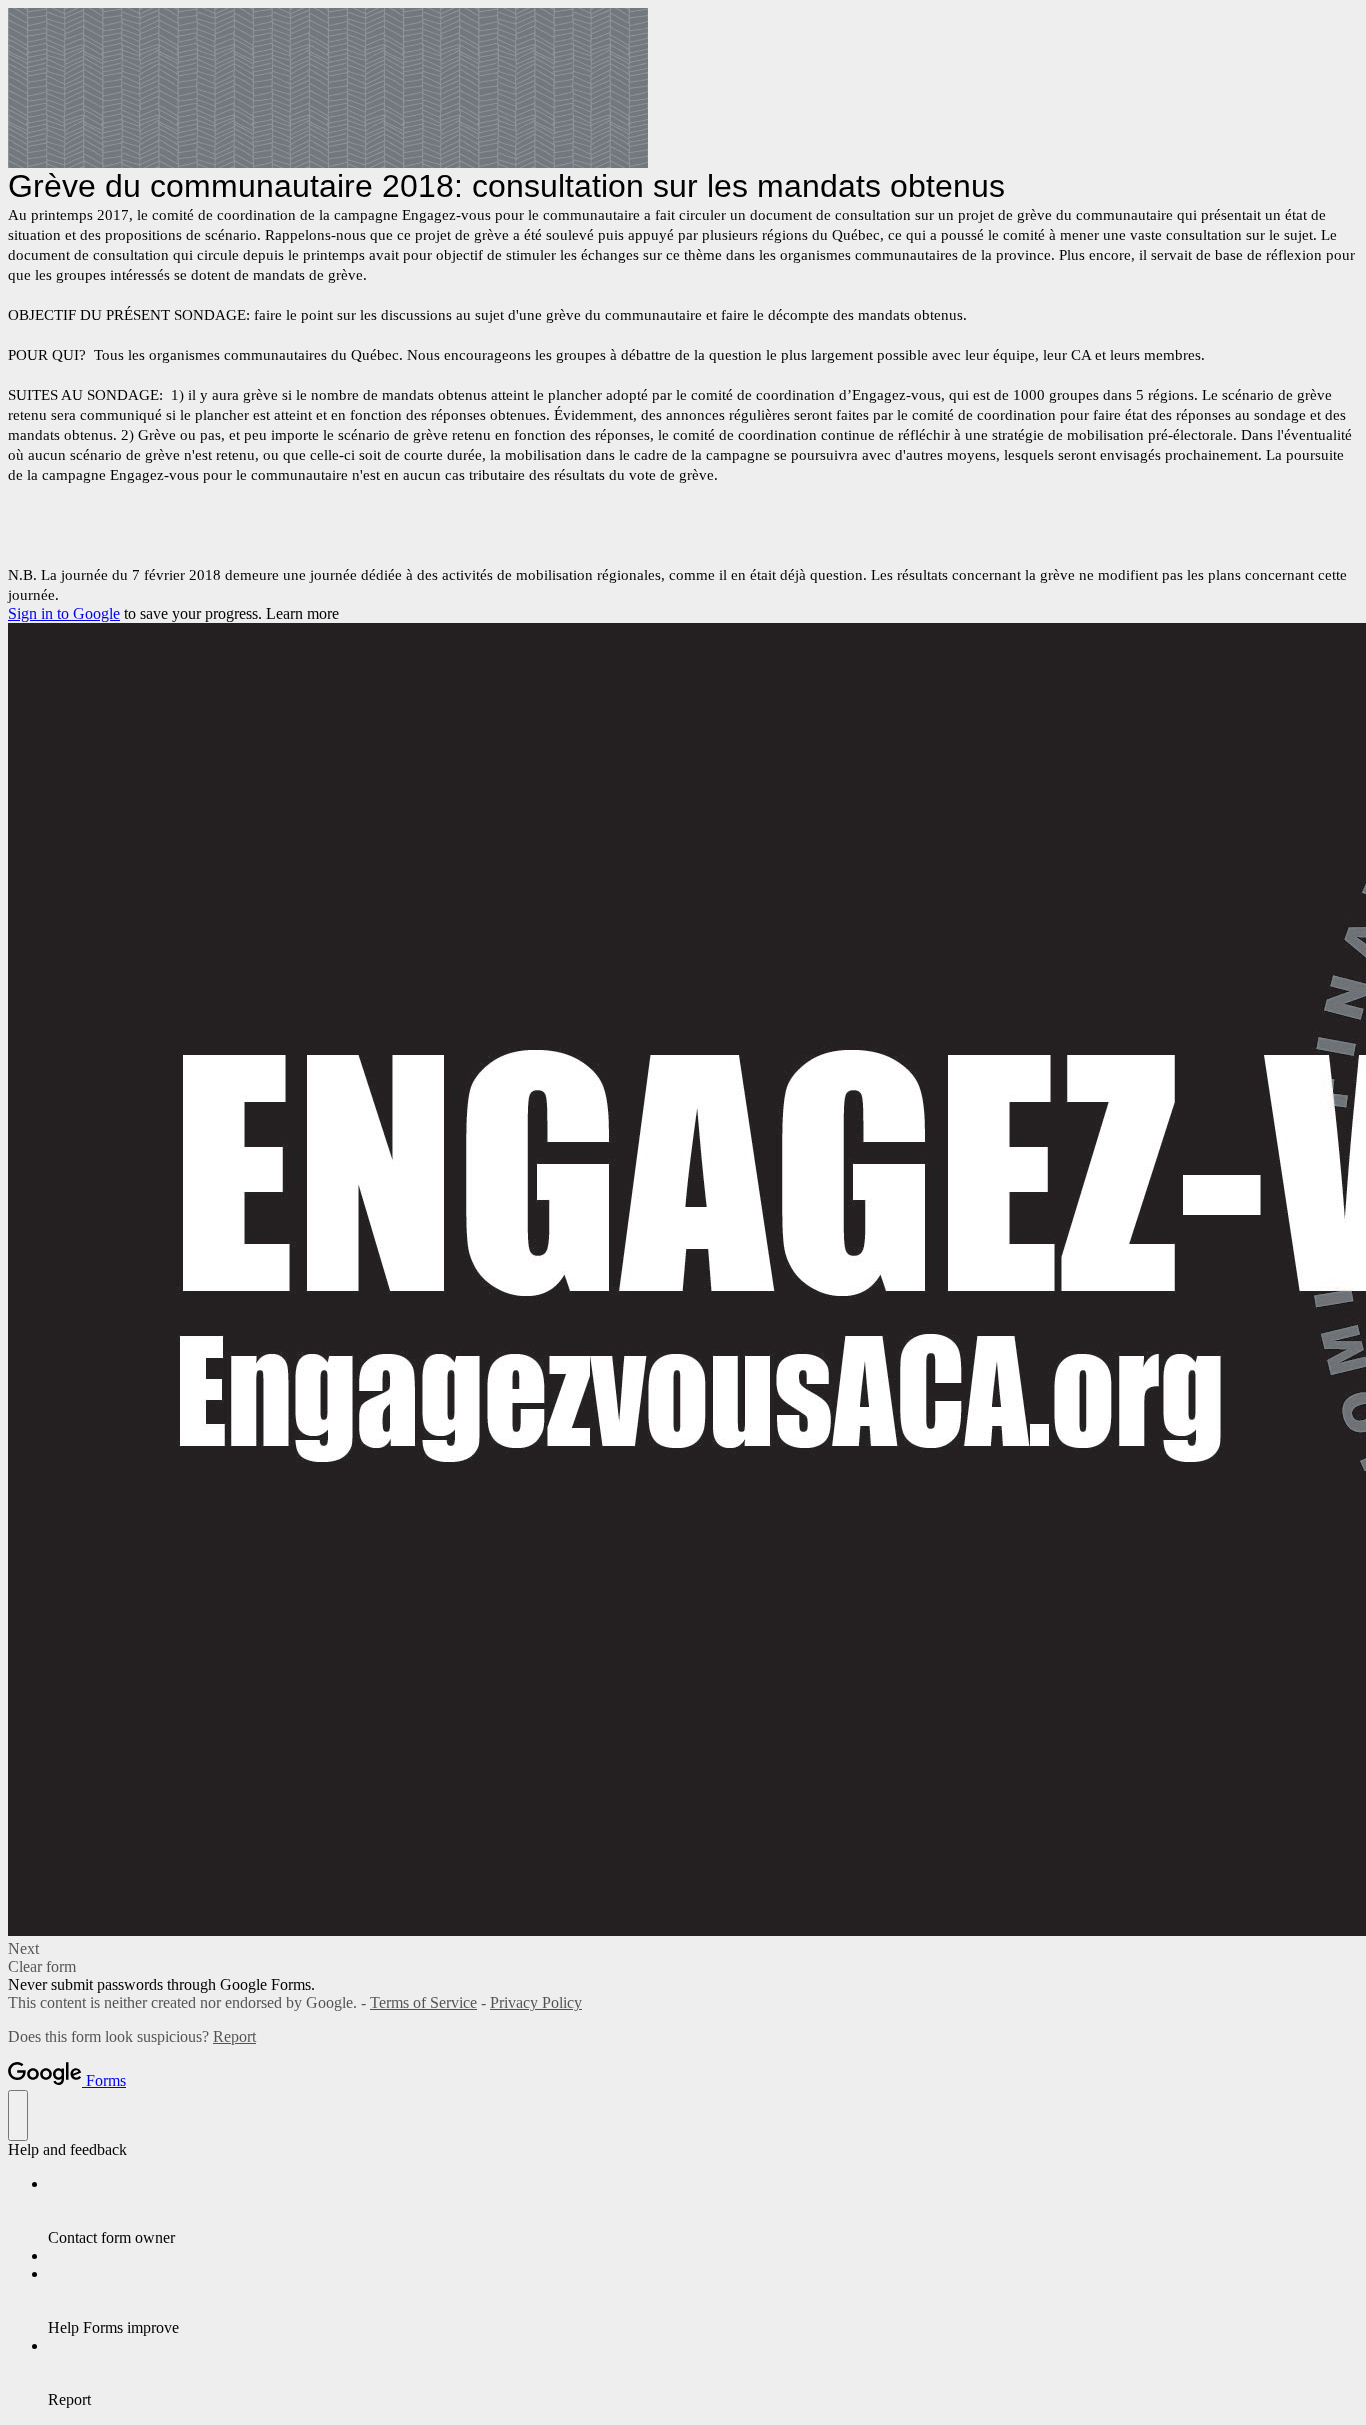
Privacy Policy (536, 2002)
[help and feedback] (18, 2115)
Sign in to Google (64, 613)
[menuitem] (703, 2211)
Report (234, 2036)
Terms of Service (423, 2002)
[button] (683, 1949)
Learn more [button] (302, 613)
